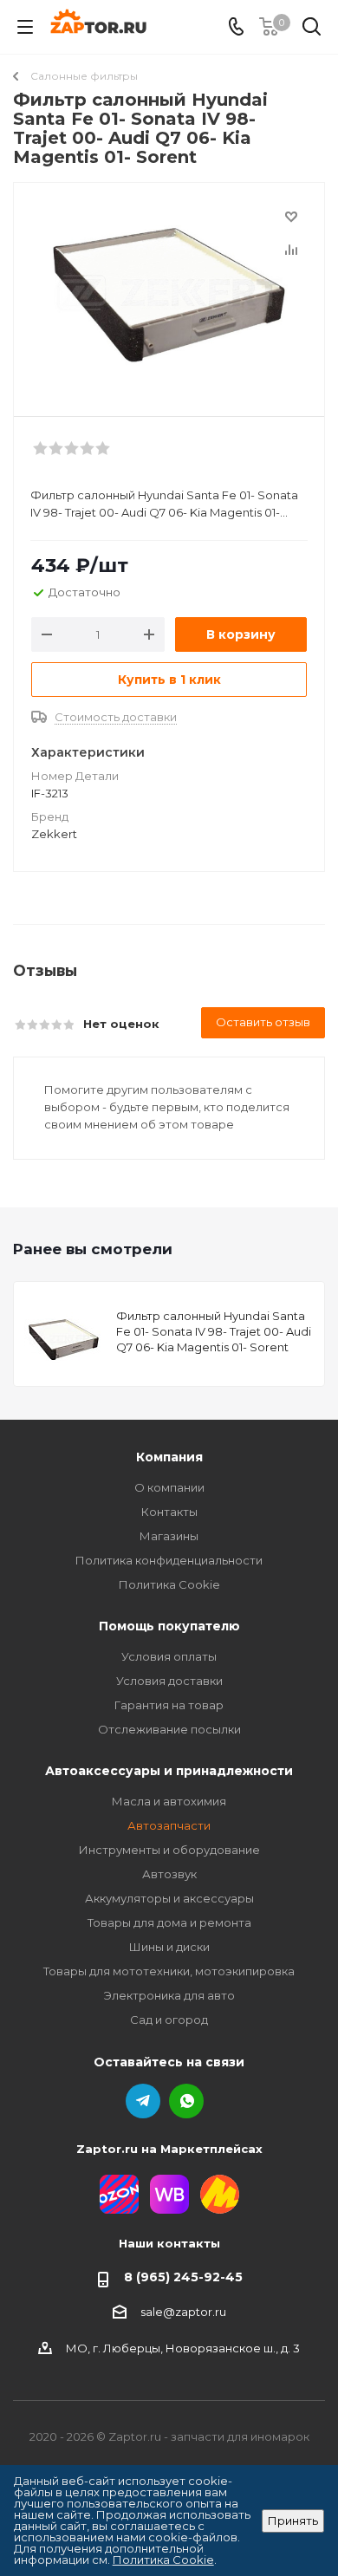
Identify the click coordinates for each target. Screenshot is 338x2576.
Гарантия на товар (169, 1705)
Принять (293, 2521)
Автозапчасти (169, 1825)
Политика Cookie (169, 1584)
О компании (169, 1487)
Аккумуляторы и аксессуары (169, 1898)
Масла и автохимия (169, 1801)
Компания (169, 1457)
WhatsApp (186, 2101)
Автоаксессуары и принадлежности (169, 1771)
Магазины (169, 1536)
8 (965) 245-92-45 (183, 2277)
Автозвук (169, 1874)
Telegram (143, 2101)
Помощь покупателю (169, 1626)
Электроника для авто (169, 1995)
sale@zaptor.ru (183, 2312)
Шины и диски (169, 1947)
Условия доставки (169, 1681)
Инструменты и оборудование (169, 1850)
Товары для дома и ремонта (169, 1922)
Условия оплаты (169, 1656)
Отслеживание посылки (169, 1729)
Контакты (169, 1512)
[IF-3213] (169, 292)
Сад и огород (169, 2020)
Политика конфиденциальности (169, 1560)
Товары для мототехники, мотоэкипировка (169, 1971)
